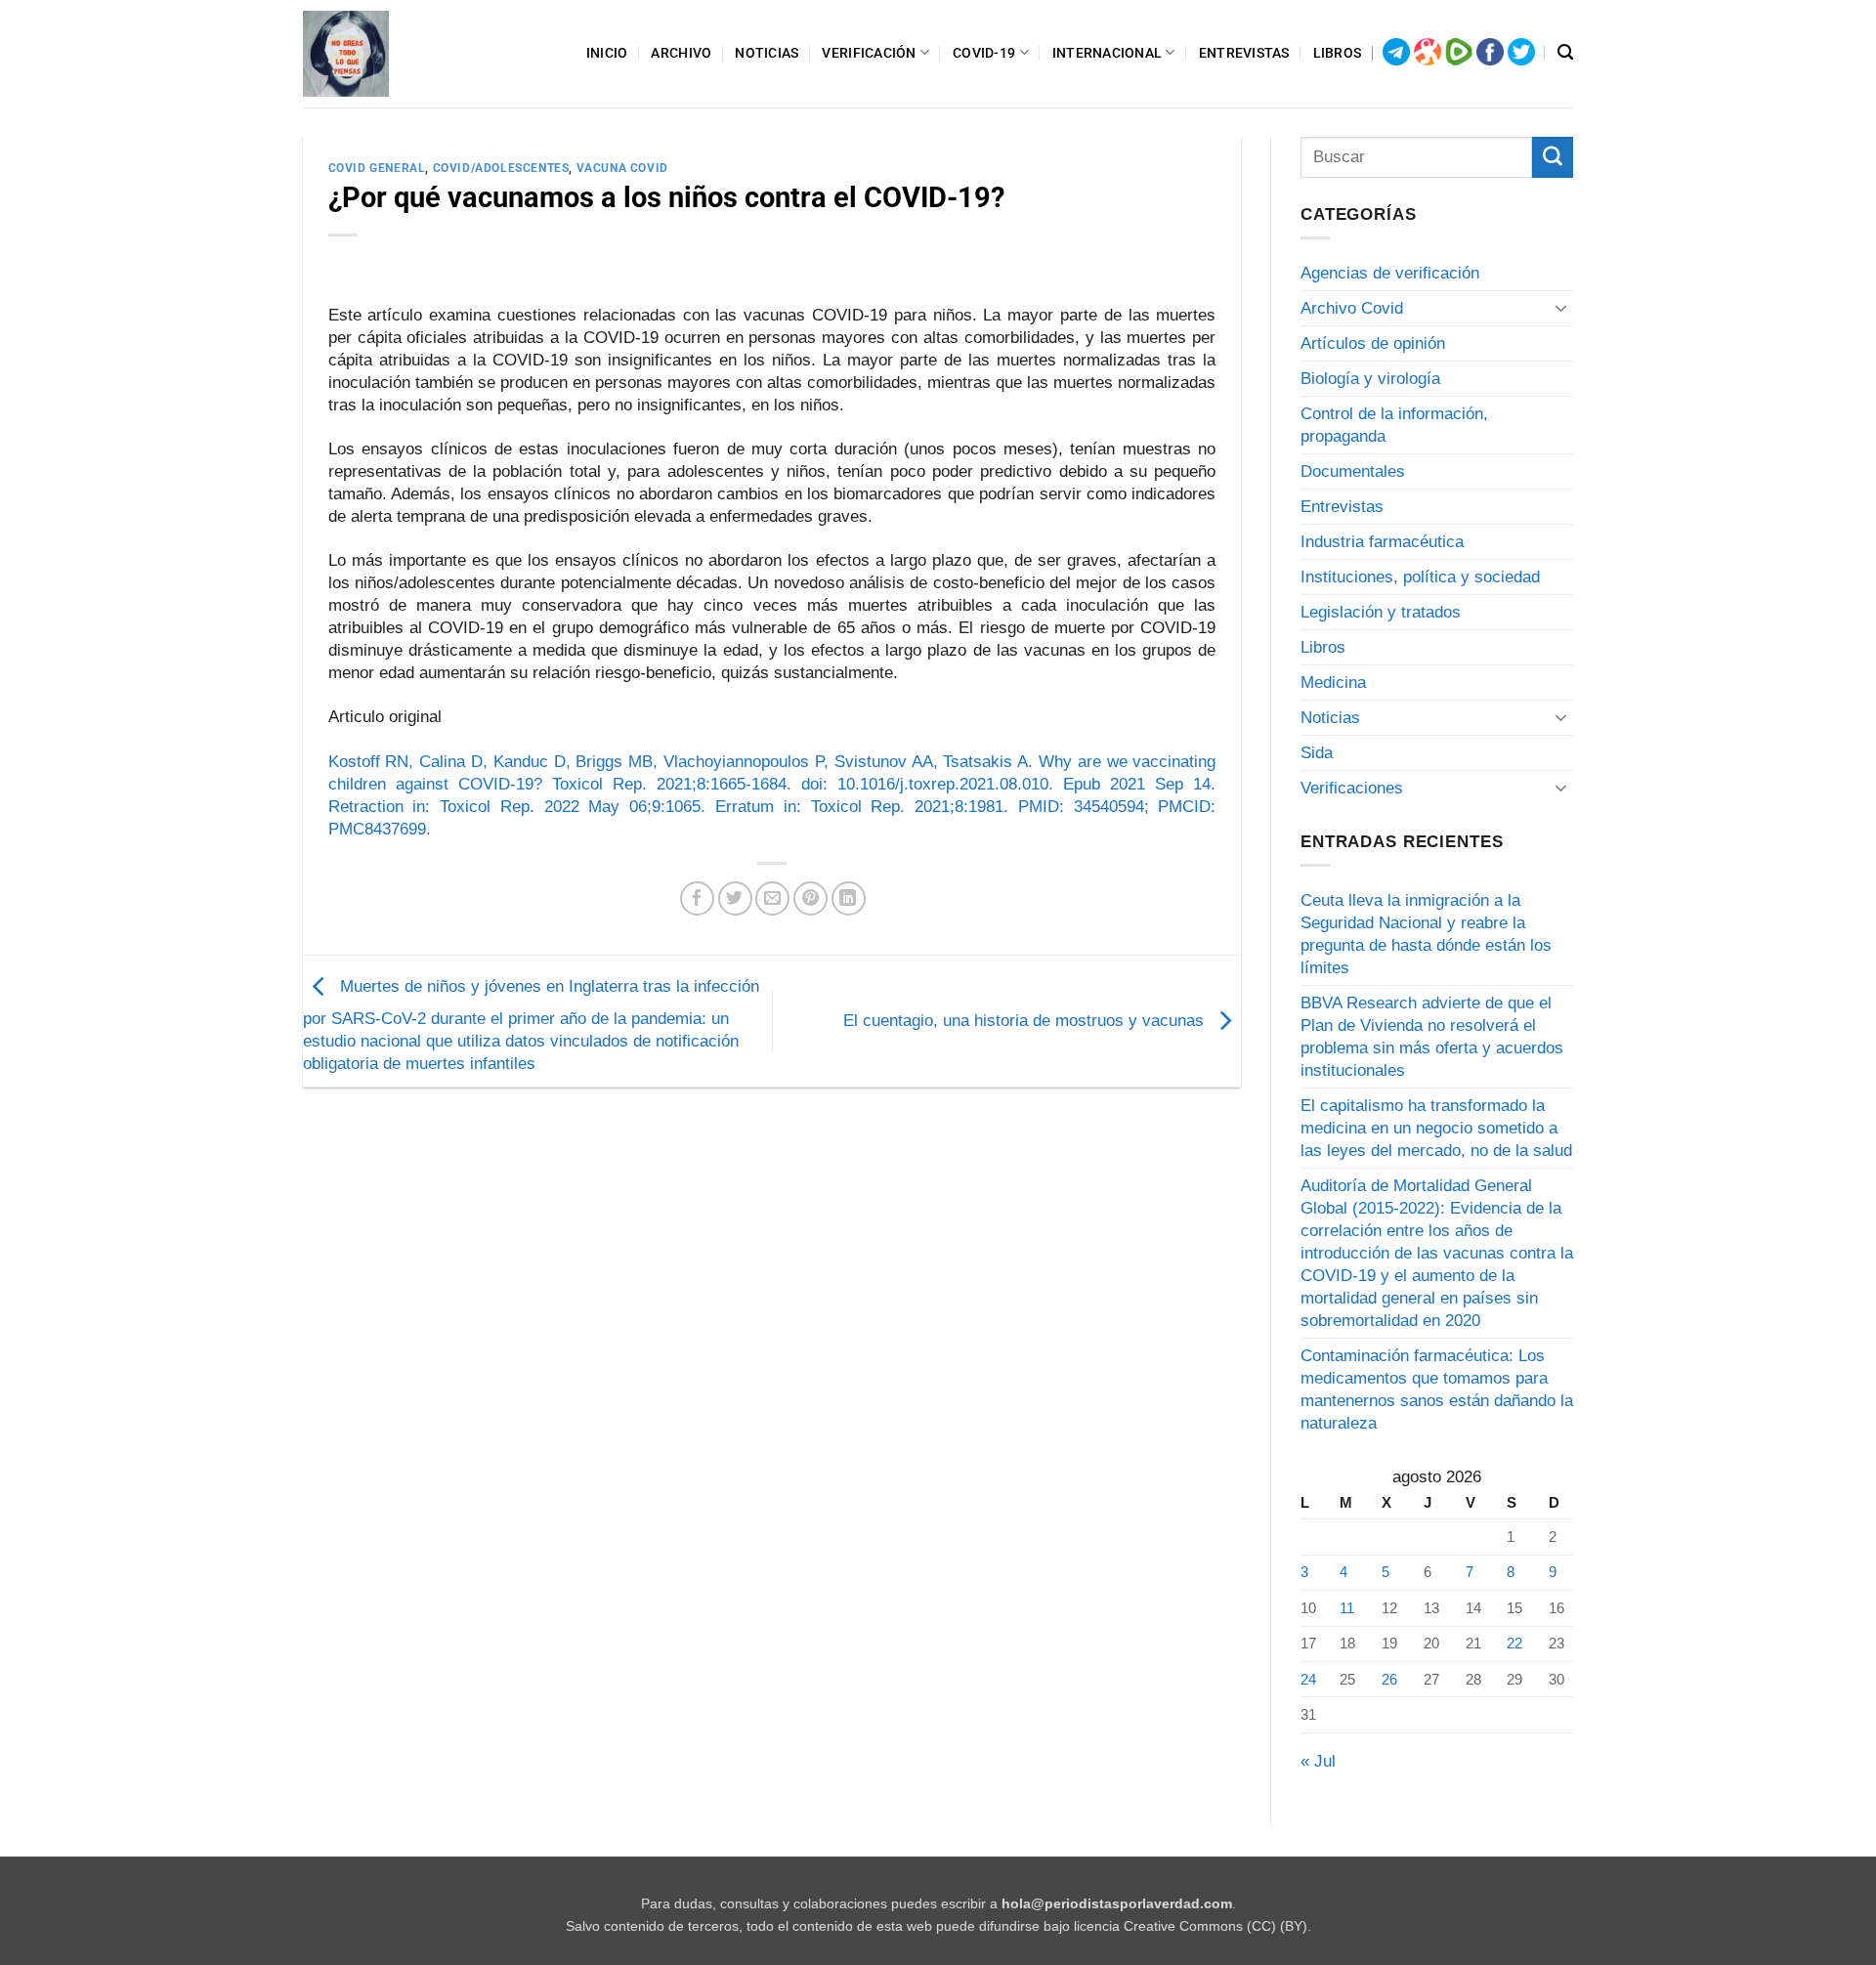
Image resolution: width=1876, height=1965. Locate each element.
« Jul (1318, 1761)
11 (1347, 1608)
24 (1308, 1679)
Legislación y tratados (1381, 612)
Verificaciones (1352, 788)
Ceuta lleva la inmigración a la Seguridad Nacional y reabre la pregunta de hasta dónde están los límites (1426, 934)
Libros (1338, 53)
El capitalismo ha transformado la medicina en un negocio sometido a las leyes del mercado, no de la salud (1436, 1128)
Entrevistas (1244, 53)
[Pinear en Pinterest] (810, 898)
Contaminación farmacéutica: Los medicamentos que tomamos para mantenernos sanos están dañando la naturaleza (1437, 1389)
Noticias (767, 53)
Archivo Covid (1352, 308)
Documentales (1353, 471)
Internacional (1108, 53)
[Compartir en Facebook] (697, 898)
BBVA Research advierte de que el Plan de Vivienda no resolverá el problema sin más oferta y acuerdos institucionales (1432, 1037)
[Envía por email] (772, 898)
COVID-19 (984, 53)
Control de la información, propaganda (1394, 425)
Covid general (377, 168)
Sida (1317, 753)
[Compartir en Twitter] (735, 898)
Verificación (869, 53)
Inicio (607, 53)
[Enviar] (1553, 157)
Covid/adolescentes (501, 168)
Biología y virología (1370, 379)
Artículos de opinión (1373, 343)
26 (1389, 1679)
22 (1514, 1643)
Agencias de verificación (1390, 273)
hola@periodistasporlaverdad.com (1117, 1904)
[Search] (1565, 53)
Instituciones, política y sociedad (1420, 577)
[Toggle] (1561, 308)
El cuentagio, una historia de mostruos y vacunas (1026, 1021)
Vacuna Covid (622, 168)
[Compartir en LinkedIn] (849, 898)
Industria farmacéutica (1382, 542)
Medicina (1333, 683)
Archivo (681, 53)
